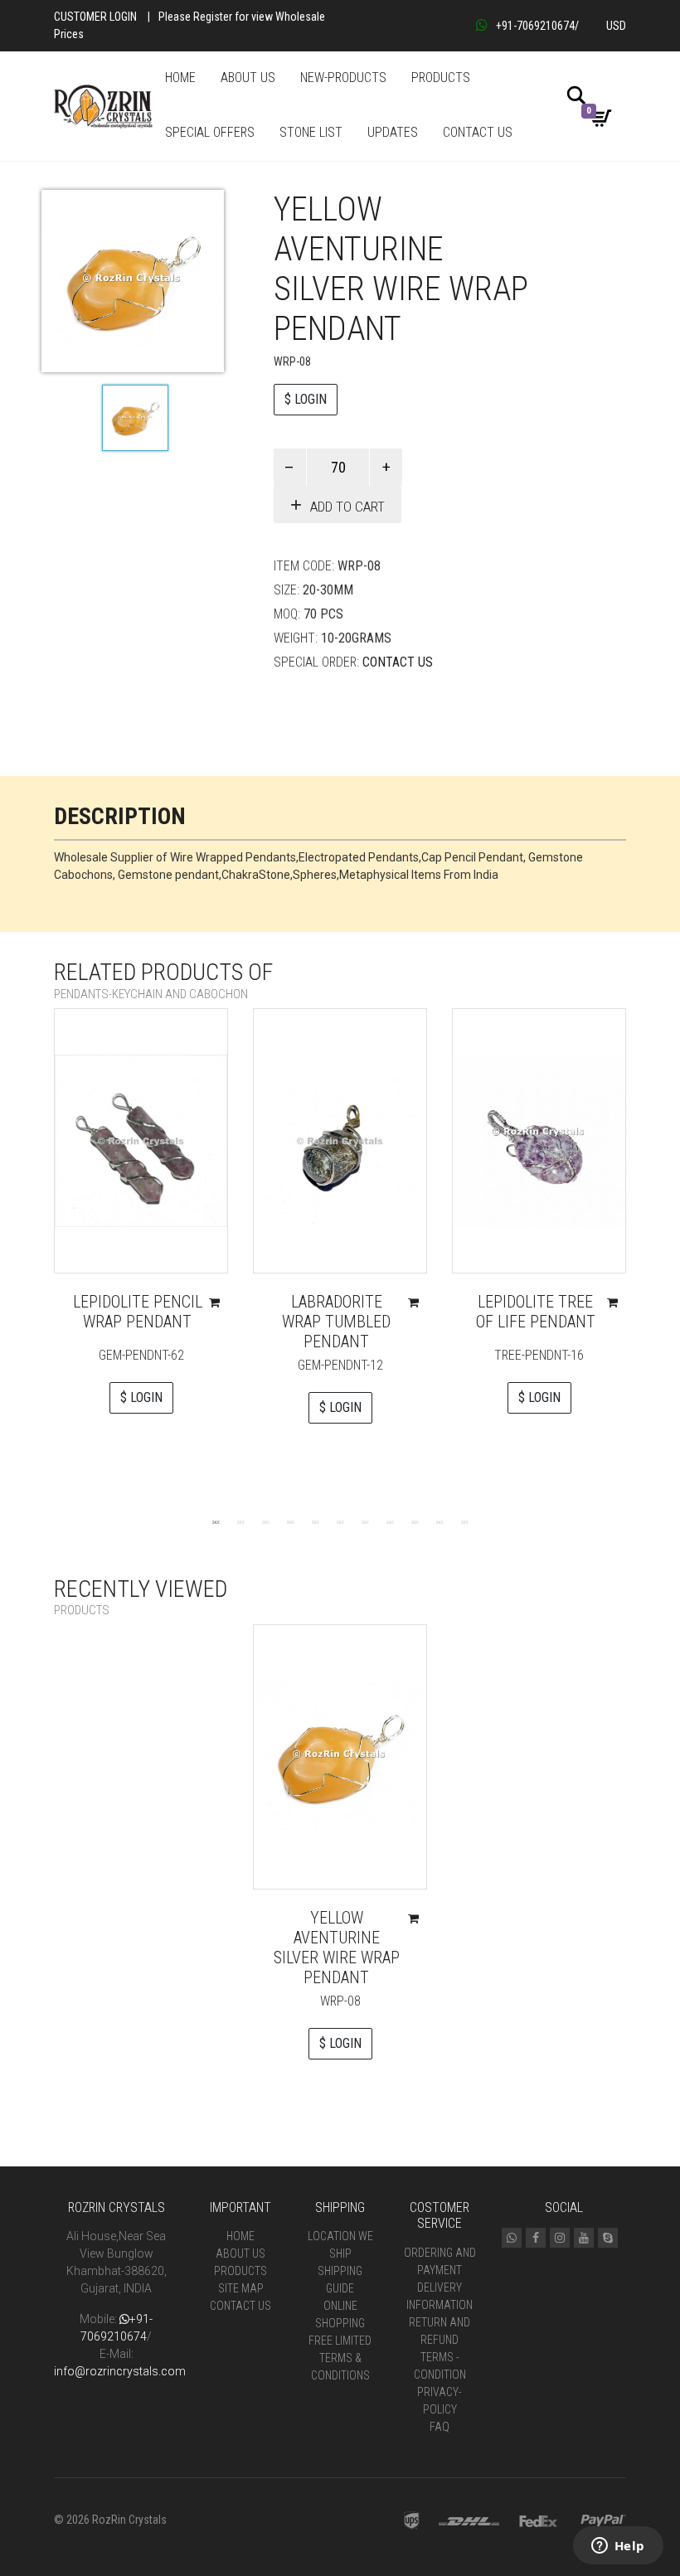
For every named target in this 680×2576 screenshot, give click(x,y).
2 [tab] (240, 1521)
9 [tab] (415, 1521)
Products (240, 2271)
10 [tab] (440, 1521)
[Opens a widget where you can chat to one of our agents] (618, 2547)
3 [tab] (265, 1521)
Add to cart (347, 507)
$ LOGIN (306, 399)
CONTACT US (478, 132)
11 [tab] (464, 1521)
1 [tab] (216, 1521)
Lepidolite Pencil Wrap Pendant (138, 1312)
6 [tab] (340, 1521)
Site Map (241, 2288)
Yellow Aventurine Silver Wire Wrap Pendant (337, 1948)
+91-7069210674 (535, 26)
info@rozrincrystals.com (120, 2371)
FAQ (440, 2427)
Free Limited (340, 2341)
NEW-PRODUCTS (343, 78)
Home (240, 2236)
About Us (240, 2253)
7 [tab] (365, 1521)
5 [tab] (315, 1521)
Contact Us (398, 662)
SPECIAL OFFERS (210, 132)
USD (616, 26)
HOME (180, 78)
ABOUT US (248, 78)
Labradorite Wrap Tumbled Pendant (336, 1322)
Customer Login (95, 17)
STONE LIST (311, 132)
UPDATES (393, 132)
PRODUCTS (441, 78)
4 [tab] (290, 1521)
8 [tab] (390, 1521)
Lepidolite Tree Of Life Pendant (536, 1312)
